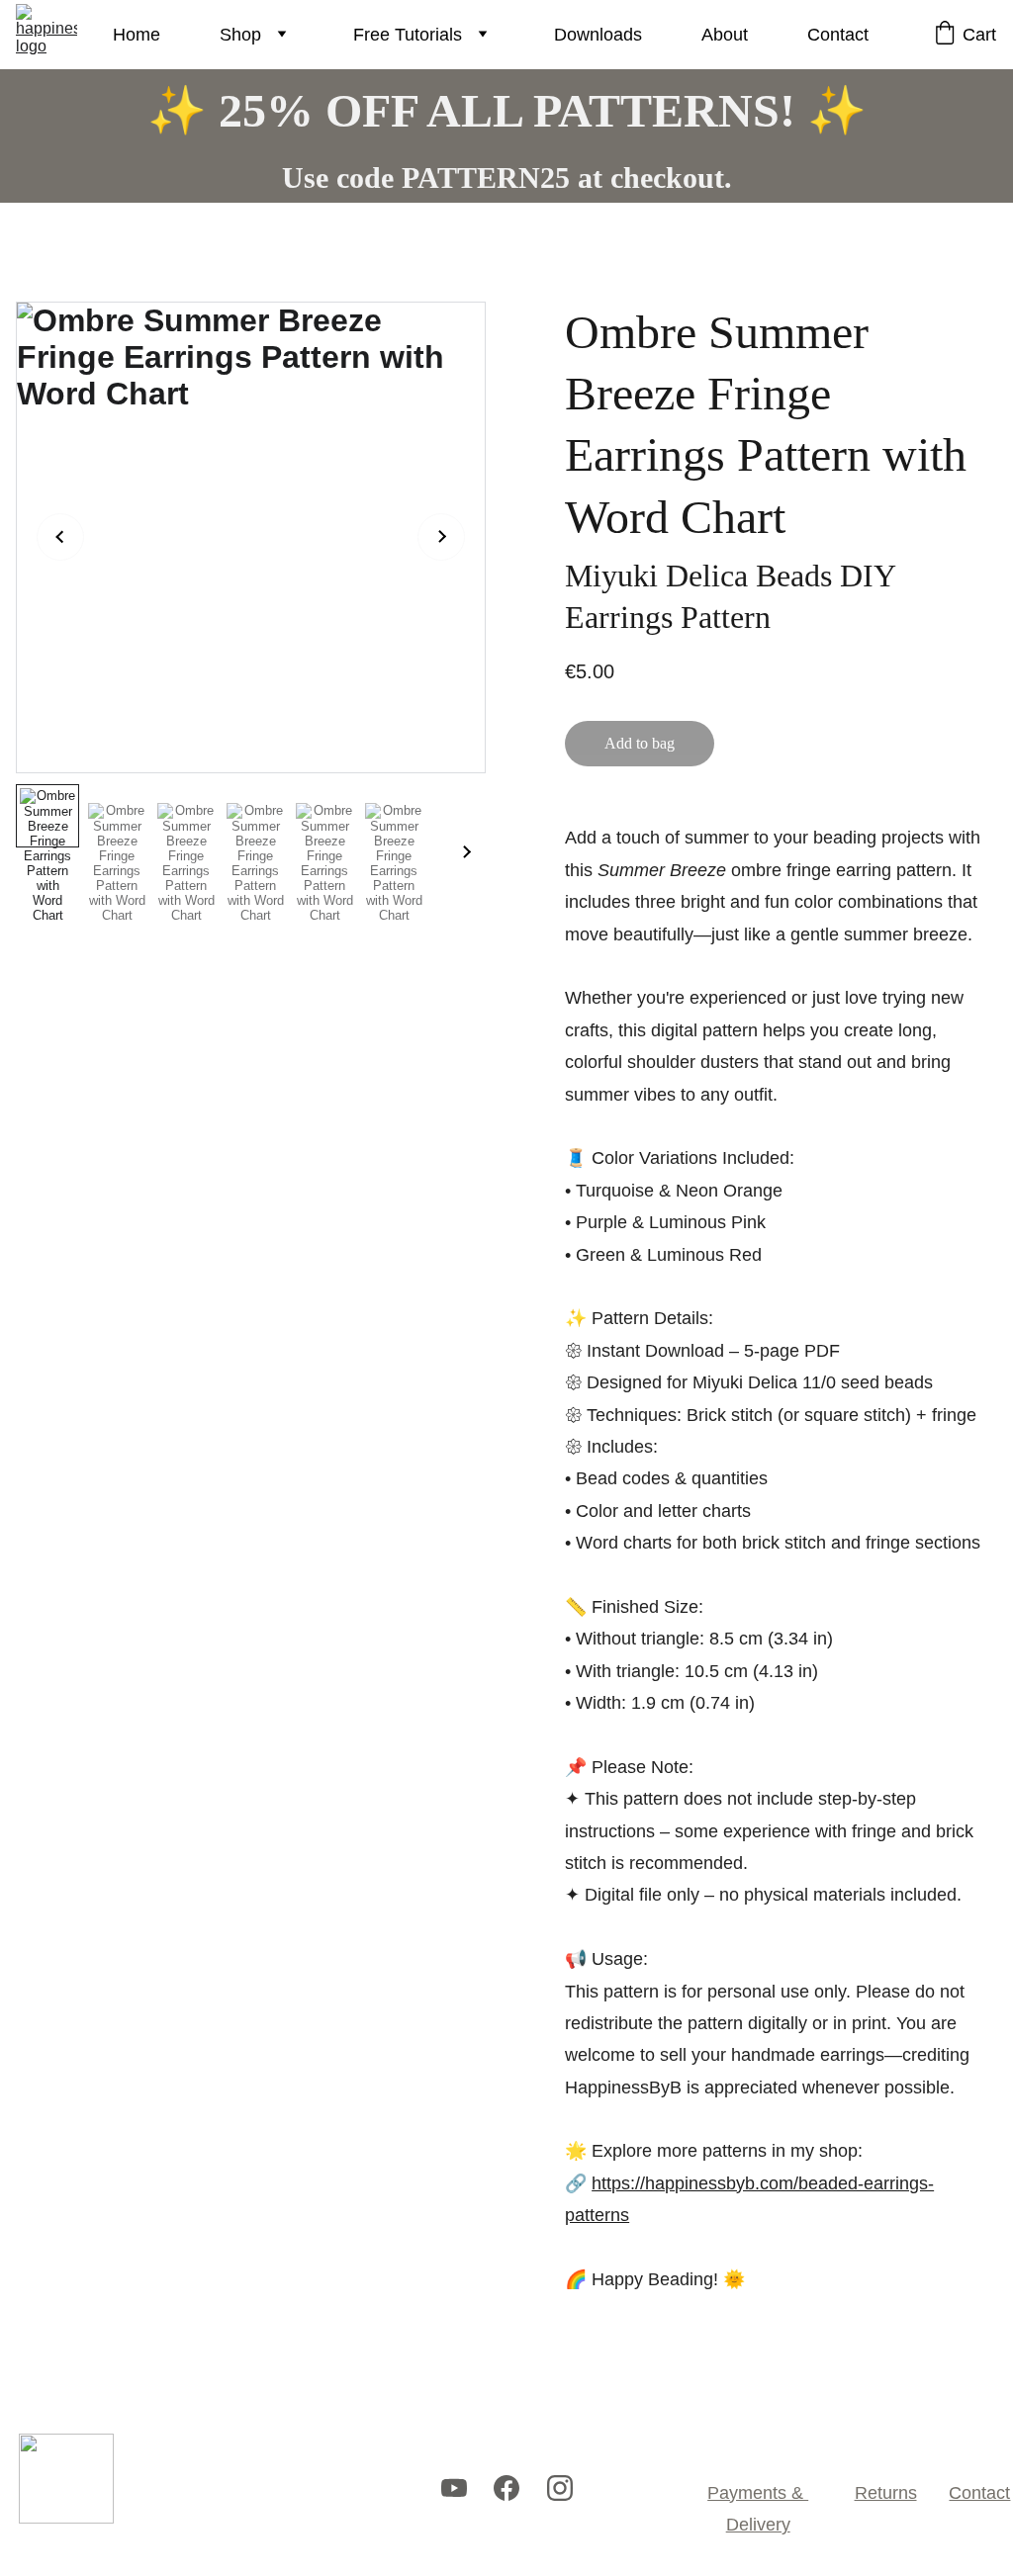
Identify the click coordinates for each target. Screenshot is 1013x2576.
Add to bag (640, 743)
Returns (886, 2493)
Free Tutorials (408, 35)
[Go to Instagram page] (560, 2488)
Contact (838, 35)
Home (137, 35)
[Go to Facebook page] (506, 2488)
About (725, 35)
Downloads (598, 35)
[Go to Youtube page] (454, 2488)
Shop (240, 35)
